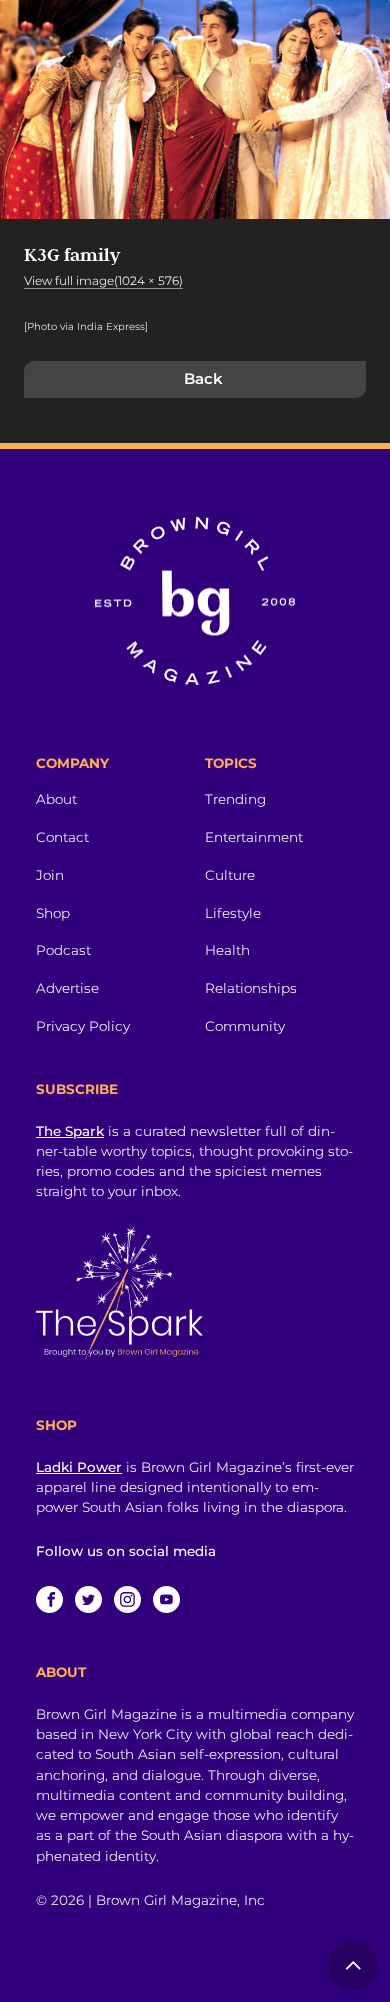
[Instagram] (127, 1599)
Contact (62, 837)
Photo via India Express (86, 326)
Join (50, 875)
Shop (53, 913)
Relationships (251, 988)
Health (227, 950)
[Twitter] (88, 1599)
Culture (230, 875)
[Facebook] (49, 1599)
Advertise (67, 988)
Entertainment (254, 837)
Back (203, 378)
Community (245, 1026)
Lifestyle (233, 913)
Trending (235, 799)
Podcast (63, 950)
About (56, 799)
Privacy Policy (83, 1026)
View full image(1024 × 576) (103, 280)
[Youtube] (166, 1599)
